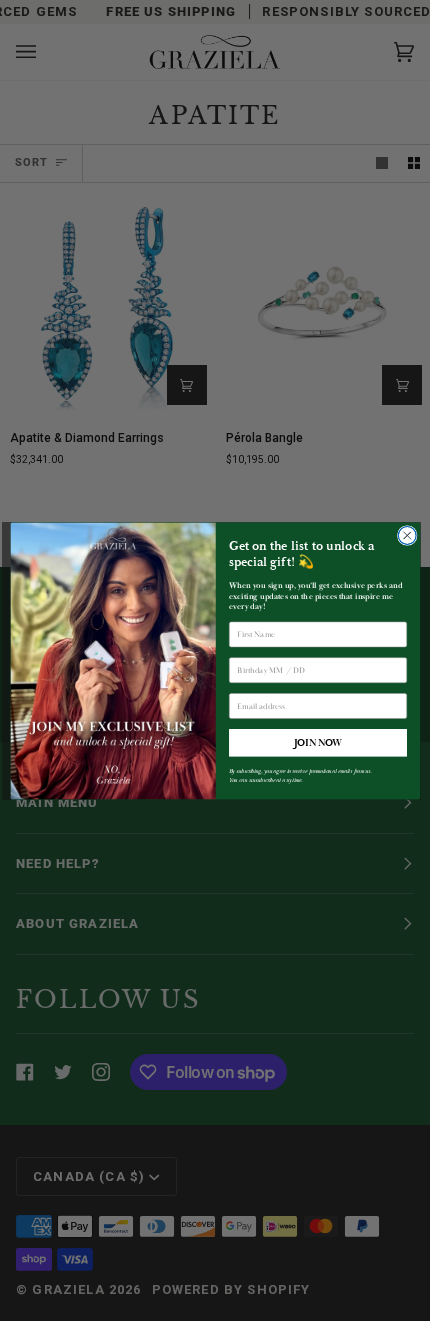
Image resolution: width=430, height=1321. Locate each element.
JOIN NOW (317, 742)
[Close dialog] (407, 535)
